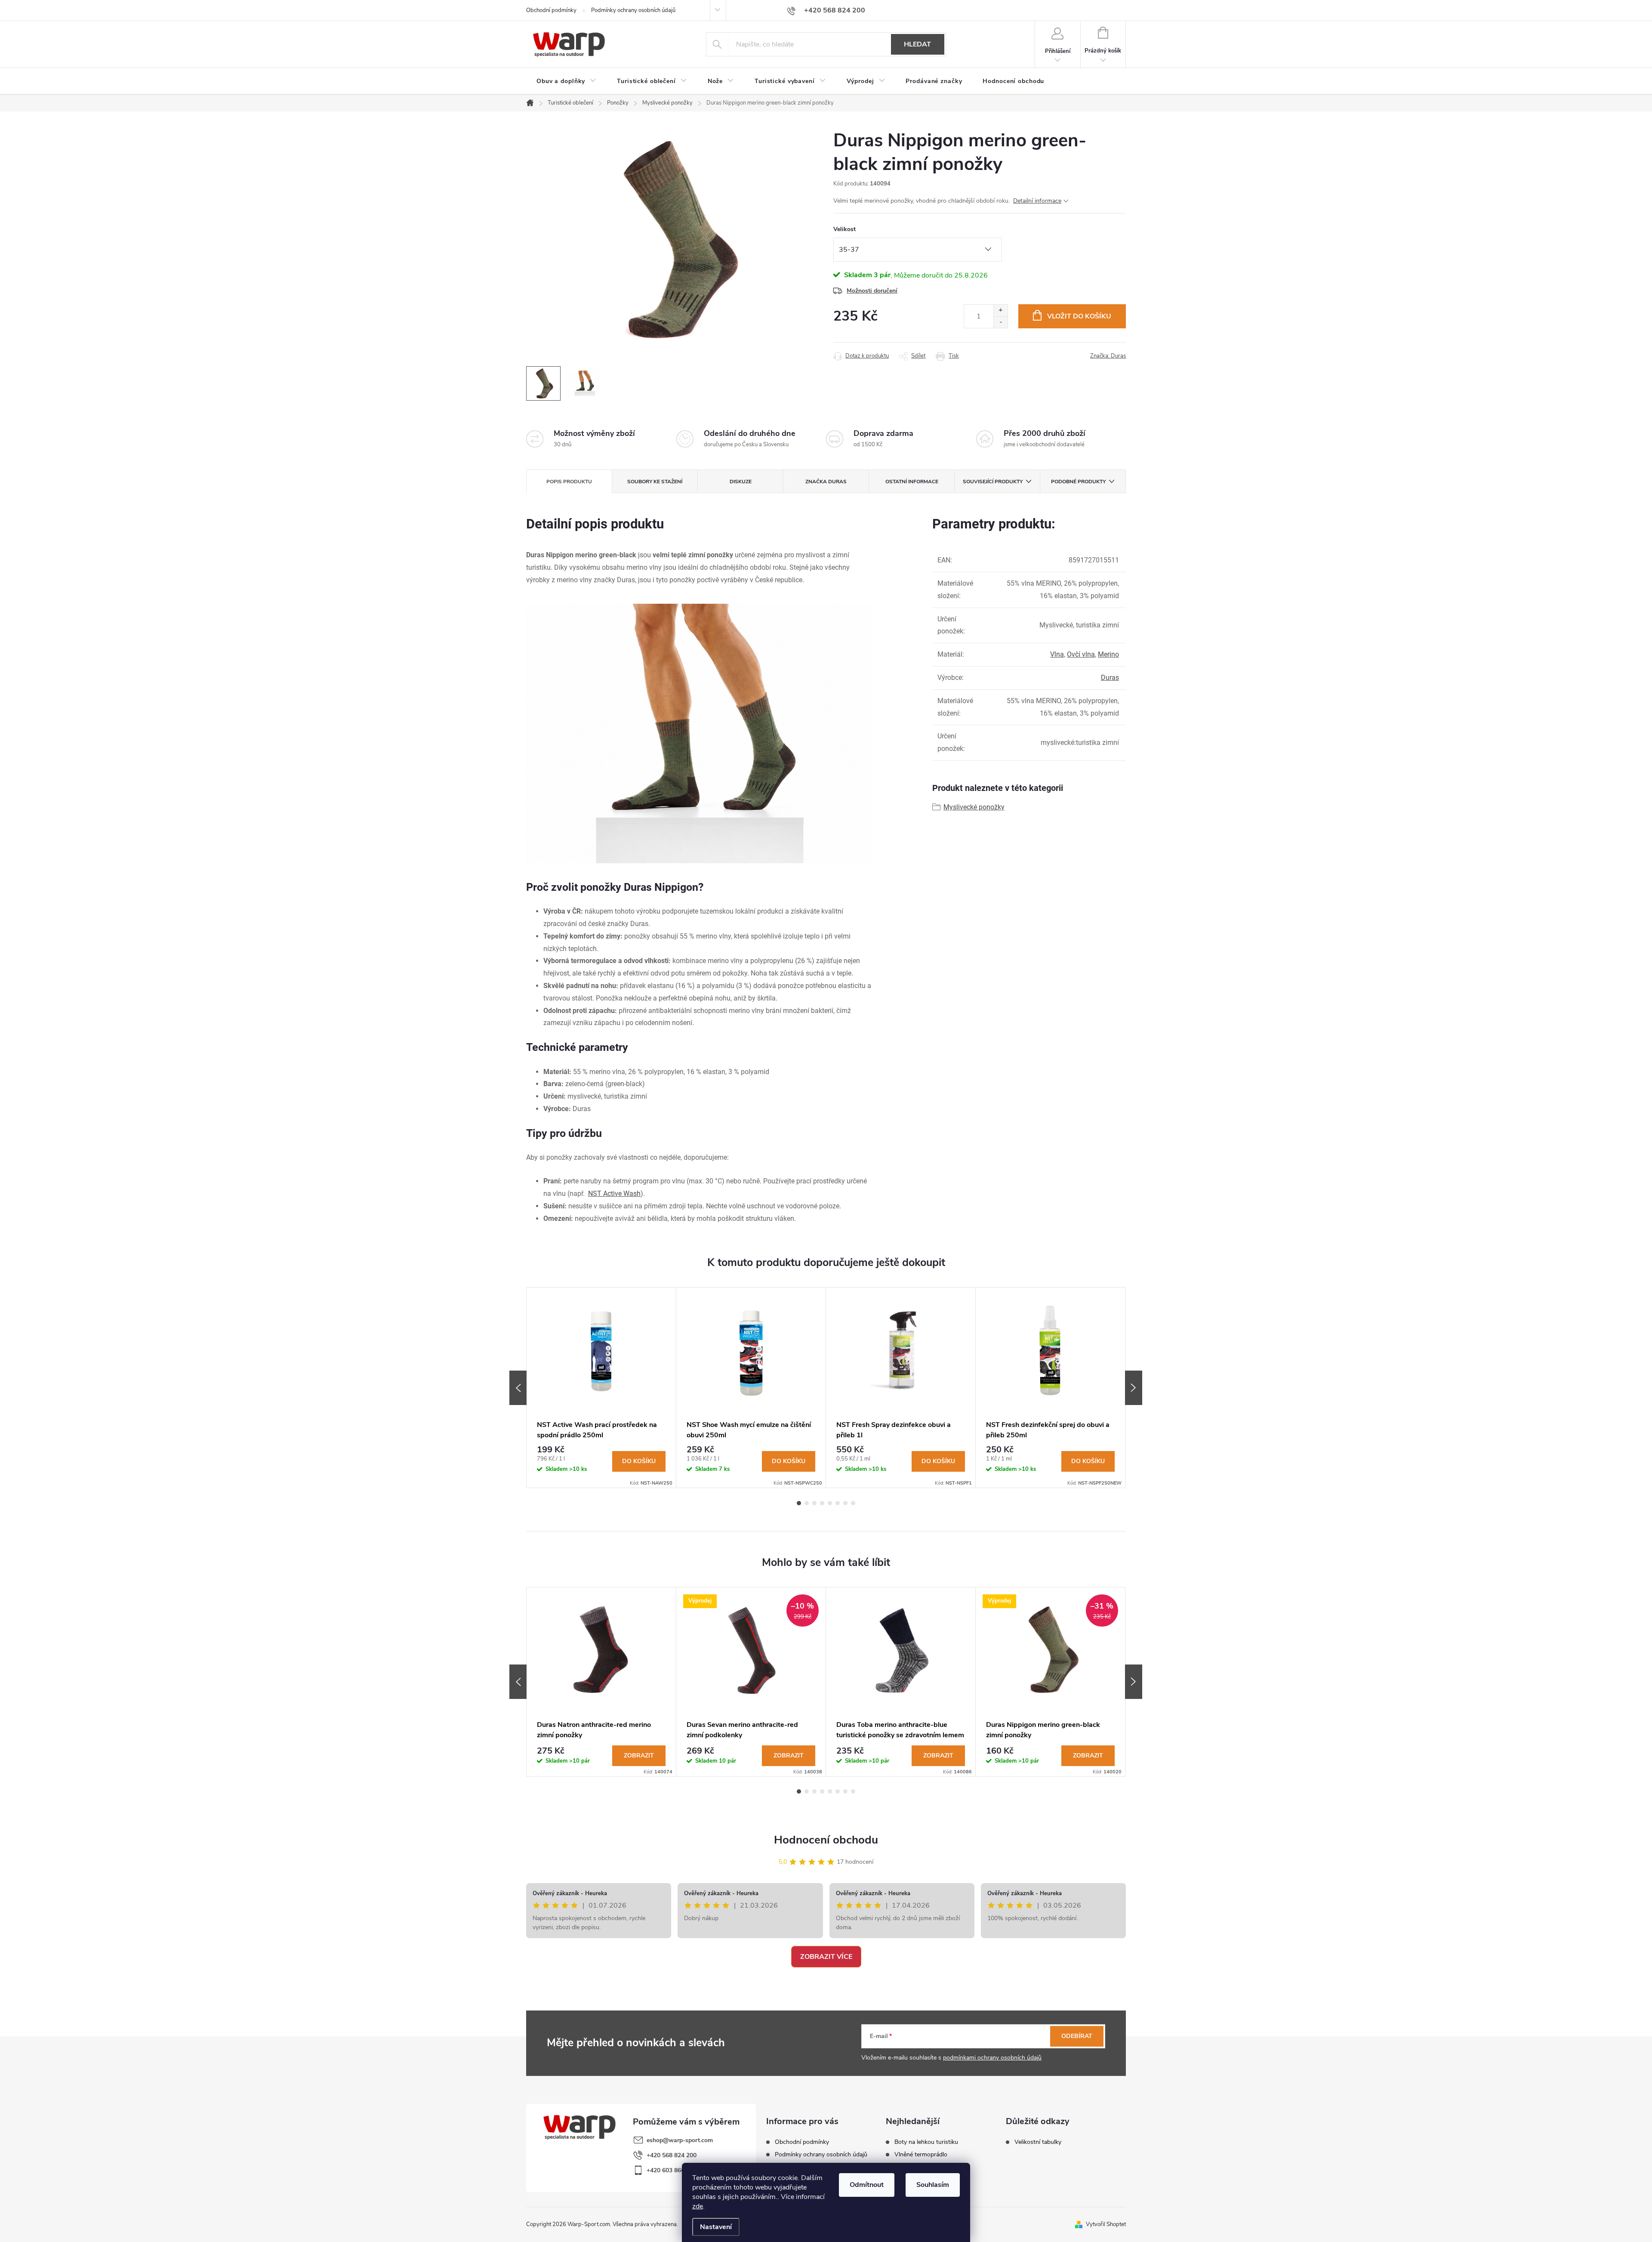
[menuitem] (566, 81)
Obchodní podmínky (551, 10)
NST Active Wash (614, 1194)
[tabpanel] (601, 1388)
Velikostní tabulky (1038, 2142)
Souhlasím (933, 2185)
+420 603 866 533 (672, 2170)
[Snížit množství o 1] (1000, 322)
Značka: (1108, 356)
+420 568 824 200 (672, 2155)
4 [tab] (822, 1503)
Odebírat (1077, 2036)
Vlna (1057, 654)
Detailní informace (1037, 201)
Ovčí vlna (1081, 654)
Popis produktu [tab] (569, 482)
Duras (1110, 678)
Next (1134, 1388)
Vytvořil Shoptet (1106, 2224)
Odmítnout (867, 2185)
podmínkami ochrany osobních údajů (992, 2058)
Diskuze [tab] (741, 482)
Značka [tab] (826, 482)
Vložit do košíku (1079, 316)
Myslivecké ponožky (974, 807)
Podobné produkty (1078, 482)
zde (698, 2206)
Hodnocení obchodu (826, 1840)
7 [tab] (845, 1503)
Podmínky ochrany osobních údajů (633, 10)
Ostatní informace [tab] (912, 482)
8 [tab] (853, 1503)
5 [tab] (830, 1503)
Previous (518, 1388)
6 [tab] (838, 1503)
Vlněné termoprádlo (921, 2155)
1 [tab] (799, 1503)
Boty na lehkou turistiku (926, 2142)
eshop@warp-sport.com (680, 2140)
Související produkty (993, 482)
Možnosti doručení (872, 291)
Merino (1108, 654)
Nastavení (716, 2227)
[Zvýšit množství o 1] (1000, 310)
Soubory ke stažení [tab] (655, 482)
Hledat (917, 44)
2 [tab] (807, 1503)
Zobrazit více (826, 1957)
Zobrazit (639, 1756)
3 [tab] (814, 1503)
